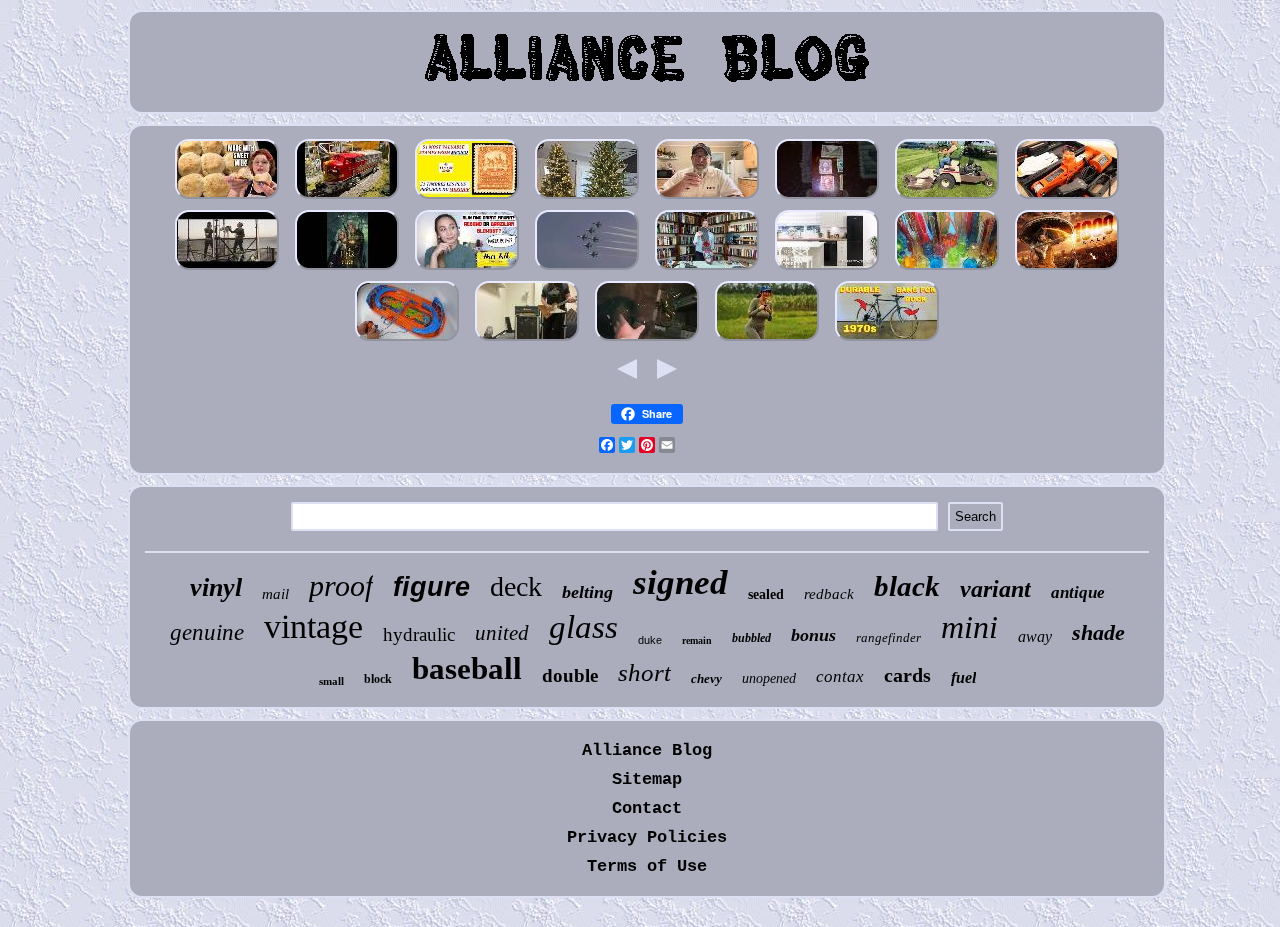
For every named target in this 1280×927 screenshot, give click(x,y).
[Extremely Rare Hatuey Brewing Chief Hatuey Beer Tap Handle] (707, 197)
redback (829, 594)
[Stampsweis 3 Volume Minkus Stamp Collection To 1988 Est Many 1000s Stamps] (827, 197)
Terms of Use (647, 866)
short (644, 672)
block (378, 679)
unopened (769, 678)
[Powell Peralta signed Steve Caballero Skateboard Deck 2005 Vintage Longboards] (707, 268)
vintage (313, 626)
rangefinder (888, 637)
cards (907, 675)
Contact (647, 808)
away (1035, 636)
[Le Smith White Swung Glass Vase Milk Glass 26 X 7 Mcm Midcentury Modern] (947, 268)
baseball (467, 668)
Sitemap (647, 779)
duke (650, 640)
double (570, 675)
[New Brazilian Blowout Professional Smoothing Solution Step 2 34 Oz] (467, 268)
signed (680, 582)
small (331, 681)
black (907, 586)
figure (431, 587)
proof (341, 585)
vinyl (216, 587)
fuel (963, 677)
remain (697, 640)
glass (583, 627)
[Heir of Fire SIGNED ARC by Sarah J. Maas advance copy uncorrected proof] (347, 268)
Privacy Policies (647, 837)
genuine (207, 632)
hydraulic (419, 634)
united (502, 633)
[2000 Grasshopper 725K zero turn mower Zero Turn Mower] (947, 197)
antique (1078, 592)
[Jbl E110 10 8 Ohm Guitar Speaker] (527, 339)
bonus (813, 635)
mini (969, 627)
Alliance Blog (647, 750)
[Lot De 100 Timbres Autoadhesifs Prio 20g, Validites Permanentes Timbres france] (467, 197)
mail (275, 594)
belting (587, 592)
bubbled (751, 638)
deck (516, 586)
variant (995, 589)
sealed (766, 594)
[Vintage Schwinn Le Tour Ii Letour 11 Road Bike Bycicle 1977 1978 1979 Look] (887, 339)
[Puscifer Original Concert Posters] (227, 268)
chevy (706, 678)
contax (840, 676)
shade (1098, 632)
